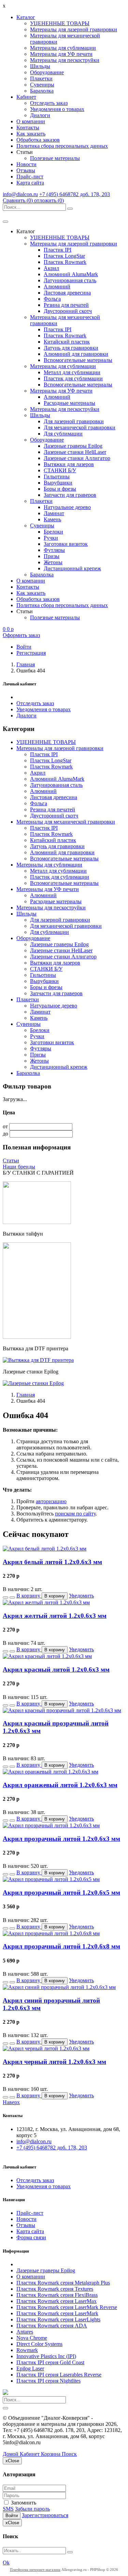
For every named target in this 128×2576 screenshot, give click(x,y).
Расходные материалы (69, 403)
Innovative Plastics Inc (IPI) (46, 2356)
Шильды (40, 66)
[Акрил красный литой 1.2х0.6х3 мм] (47, 1656)
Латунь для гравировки (71, 348)
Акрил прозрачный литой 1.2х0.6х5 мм (61, 1893)
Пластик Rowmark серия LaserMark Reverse (67, 2307)
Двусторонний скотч (68, 311)
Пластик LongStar (64, 256)
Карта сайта (30, 183)
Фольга (52, 299)
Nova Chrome (32, 2338)
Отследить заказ (49, 103)
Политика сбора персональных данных (62, 146)
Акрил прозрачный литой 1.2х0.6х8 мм (61, 1946)
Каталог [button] (26, 17)
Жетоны (53, 562)
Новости (26, 164)
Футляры (54, 550)
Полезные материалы (55, 158)
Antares (25, 2332)
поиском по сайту (75, 1514)
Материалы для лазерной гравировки (74, 29)
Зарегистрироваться (45, 2515)
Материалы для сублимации (63, 48)
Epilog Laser (30, 2368)
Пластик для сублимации (73, 378)
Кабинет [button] (26, 97)
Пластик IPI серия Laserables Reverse (59, 2375)
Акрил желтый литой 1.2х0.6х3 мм (55, 1616)
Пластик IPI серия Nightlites (48, 2381)
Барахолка (42, 91)
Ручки (51, 538)
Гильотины (57, 476)
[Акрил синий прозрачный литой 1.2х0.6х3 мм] (59, 1987)
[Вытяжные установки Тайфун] (37, 1337)
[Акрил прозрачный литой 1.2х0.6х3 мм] (51, 1825)
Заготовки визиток (66, 544)
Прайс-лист (30, 177)
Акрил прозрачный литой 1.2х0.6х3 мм (61, 1839)
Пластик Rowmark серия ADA (52, 2326)
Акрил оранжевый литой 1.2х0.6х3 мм (60, 1785)
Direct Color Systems (39, 2344)
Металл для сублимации (72, 372)
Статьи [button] (25, 152)
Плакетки (41, 78)
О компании (31, 121)
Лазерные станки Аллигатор (77, 458)
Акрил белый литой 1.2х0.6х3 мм (52, 1562)
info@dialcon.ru (20, 194)
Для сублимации (63, 434)
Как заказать (31, 134)
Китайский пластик (67, 342)
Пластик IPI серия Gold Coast (50, 2362)
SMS (8, 2509)
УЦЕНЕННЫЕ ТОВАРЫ (60, 23)
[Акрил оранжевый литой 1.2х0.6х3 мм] (51, 1772)
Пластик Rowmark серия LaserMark (57, 2313)
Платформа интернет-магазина (35, 2570)
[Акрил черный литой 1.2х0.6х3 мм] (46, 2048)
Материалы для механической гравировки (66, 822)
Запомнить (23, 2503)
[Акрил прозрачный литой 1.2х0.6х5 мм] (51, 1879)
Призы (52, 556)
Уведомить (81, 1596)
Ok (6, 2563)
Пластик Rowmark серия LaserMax (56, 2301)
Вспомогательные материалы (78, 360)
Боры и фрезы (60, 489)
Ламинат (54, 513)
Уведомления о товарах (57, 109)
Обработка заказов (38, 140)
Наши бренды (19, 1167)
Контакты (28, 128)
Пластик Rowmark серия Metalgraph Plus (63, 2283)
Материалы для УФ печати (61, 54)
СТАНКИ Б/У (60, 470)
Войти (12, 2516)
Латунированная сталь (70, 280)
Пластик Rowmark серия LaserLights (58, 2319)
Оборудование (47, 72)
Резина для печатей (66, 305)
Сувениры (42, 85)
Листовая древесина (67, 293)
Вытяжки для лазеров (69, 464)
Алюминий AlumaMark (71, 274)
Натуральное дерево (67, 507)
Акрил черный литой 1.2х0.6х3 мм (54, 2062)
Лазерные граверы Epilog (73, 446)
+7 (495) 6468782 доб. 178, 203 (75, 194)
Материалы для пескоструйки (65, 60)
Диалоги (40, 115)
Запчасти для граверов (70, 495)
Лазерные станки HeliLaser (75, 452)
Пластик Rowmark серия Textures (55, 2289)
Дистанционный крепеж (72, 568)
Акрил (51, 268)
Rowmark (27, 2350)
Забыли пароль (32, 2509)
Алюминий (57, 287)
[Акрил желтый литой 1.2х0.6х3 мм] (46, 1602)
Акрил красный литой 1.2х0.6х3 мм (56, 1669)
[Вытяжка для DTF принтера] (38, 1360)
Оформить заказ (21, 635)
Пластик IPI (58, 250)
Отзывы (26, 170)
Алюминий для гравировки (76, 354)
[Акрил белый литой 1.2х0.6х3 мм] (45, 1549)
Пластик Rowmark (65, 262)
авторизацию (51, 1501)
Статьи (11, 1160)
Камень (52, 519)
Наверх (11, 2102)
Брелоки (53, 532)
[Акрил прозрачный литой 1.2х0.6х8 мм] (51, 1933)
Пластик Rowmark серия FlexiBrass (57, 2295)
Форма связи (31, 2237)
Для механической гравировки (80, 427)
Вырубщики (58, 483)
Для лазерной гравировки (74, 421)
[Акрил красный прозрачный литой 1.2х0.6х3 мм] (62, 1710)
